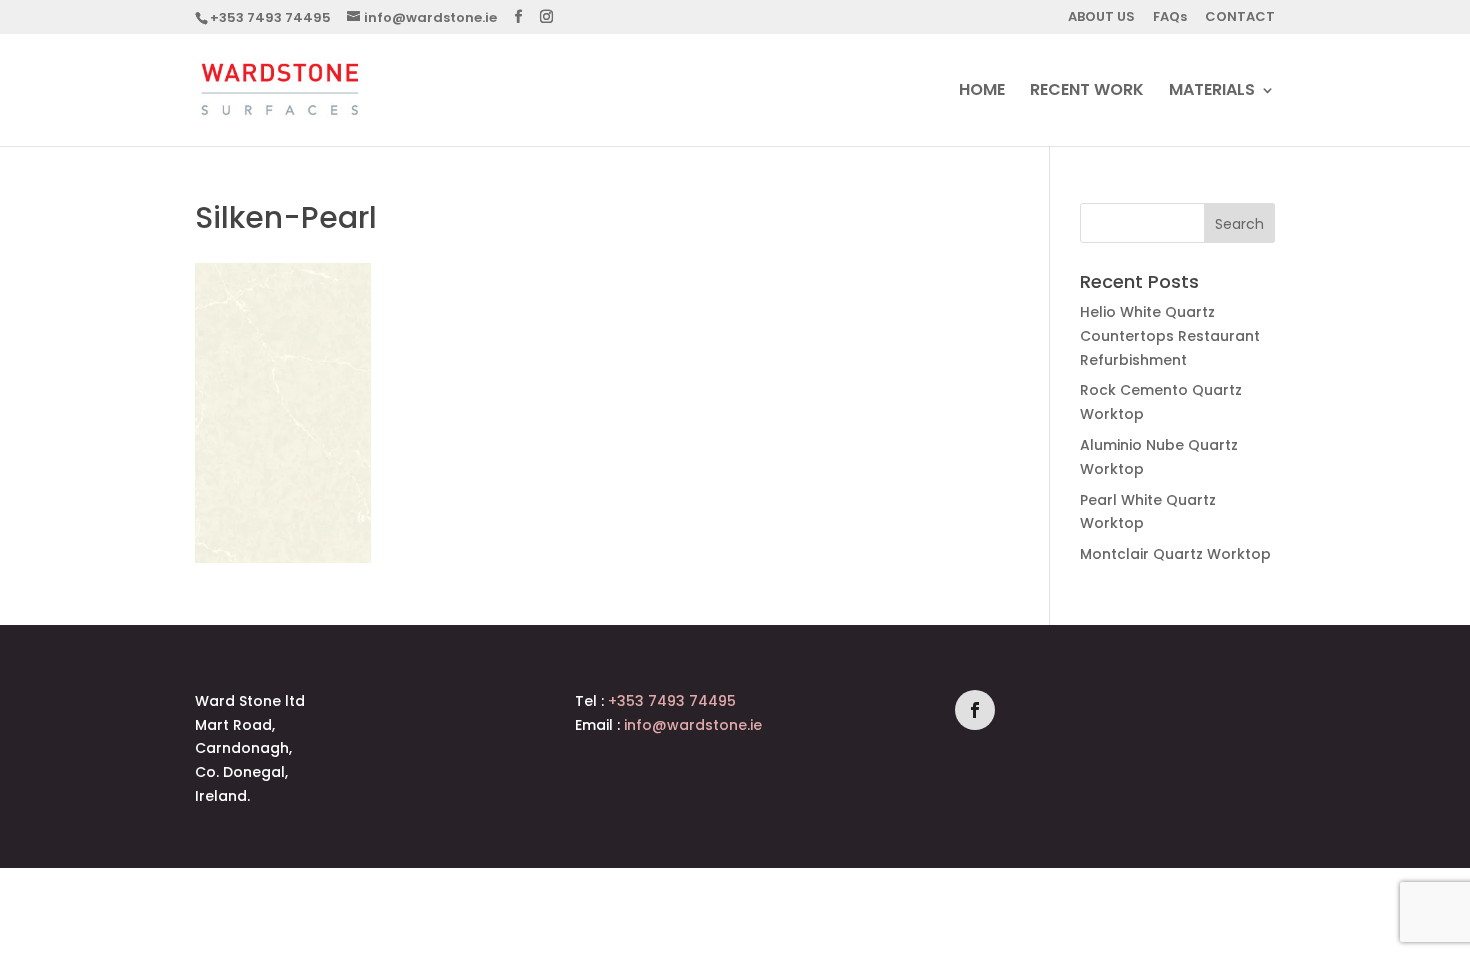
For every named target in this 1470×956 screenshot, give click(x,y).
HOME (982, 92)
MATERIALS (1212, 92)
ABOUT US (1101, 18)
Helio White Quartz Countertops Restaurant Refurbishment (1170, 336)
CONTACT (1240, 18)
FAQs (1170, 18)
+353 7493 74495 (270, 17)
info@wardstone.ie (693, 725)
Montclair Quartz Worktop (1175, 554)
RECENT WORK (1087, 92)
